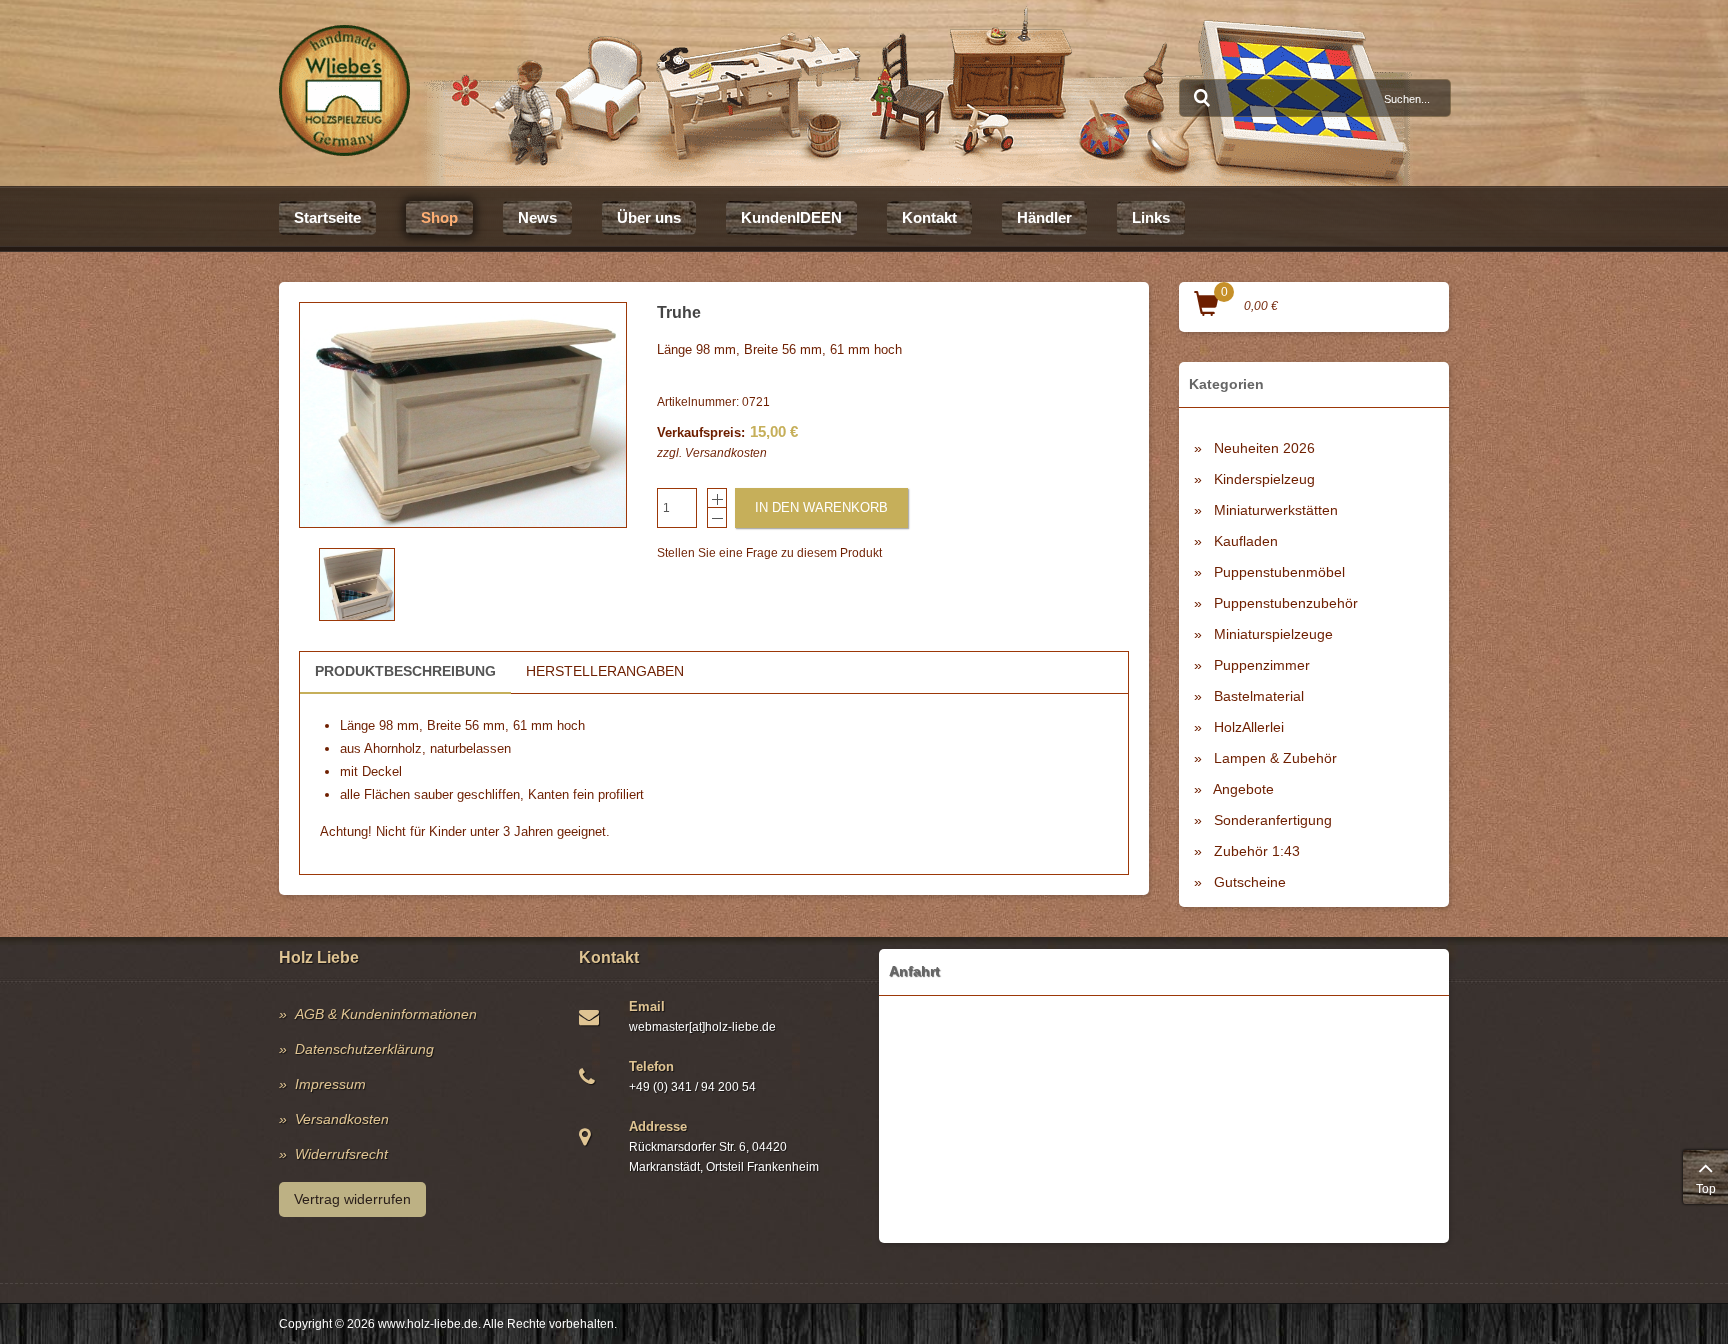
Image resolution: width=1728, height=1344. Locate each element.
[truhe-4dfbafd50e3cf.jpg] (463, 415)
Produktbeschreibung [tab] (405, 671)
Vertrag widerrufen (352, 1199)
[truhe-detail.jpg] (357, 584)
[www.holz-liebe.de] (344, 90)
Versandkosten (726, 453)
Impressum (330, 1084)
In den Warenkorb (821, 507)
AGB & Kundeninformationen (386, 1014)
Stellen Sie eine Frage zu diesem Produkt (769, 553)
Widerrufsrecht (341, 1154)
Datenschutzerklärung (364, 1049)
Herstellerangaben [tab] (605, 671)
